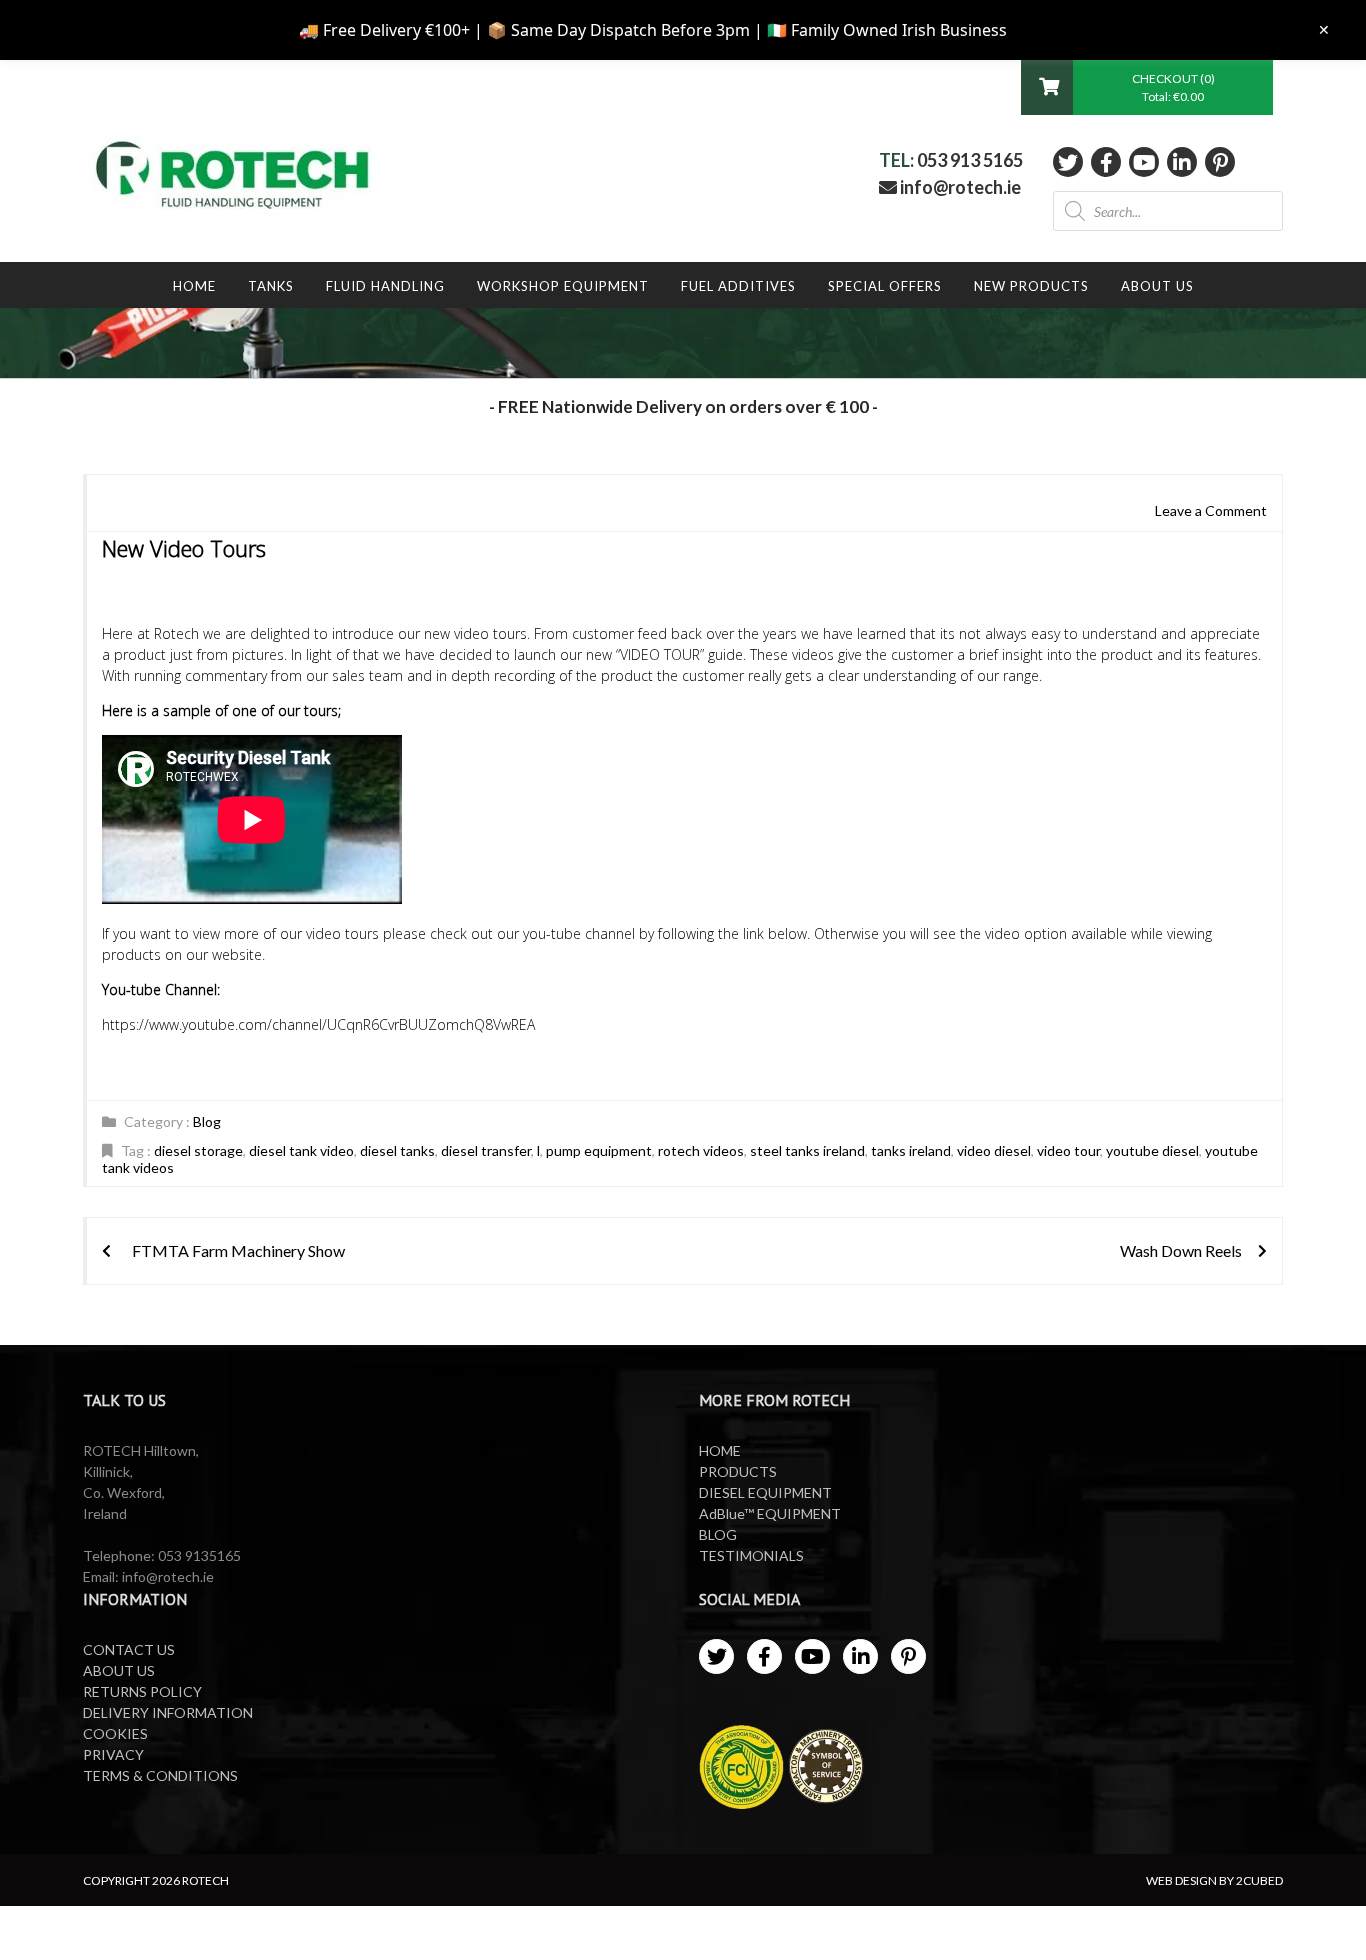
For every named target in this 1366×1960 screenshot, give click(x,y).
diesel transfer (486, 1150)
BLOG (718, 1534)
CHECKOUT (1166, 78)
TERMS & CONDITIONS (160, 1775)
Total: (1173, 96)
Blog (207, 1121)
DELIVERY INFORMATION (168, 1712)
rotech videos (701, 1150)
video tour (1068, 1150)
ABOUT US (119, 1670)
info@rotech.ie (959, 187)
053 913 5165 (970, 160)
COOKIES (115, 1733)
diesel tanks (397, 1150)
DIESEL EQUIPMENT (765, 1492)
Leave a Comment (1211, 510)
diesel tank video (301, 1150)
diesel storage (198, 1150)
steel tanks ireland (807, 1150)
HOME (720, 1450)
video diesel (994, 1150)
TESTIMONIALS (751, 1555)
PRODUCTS (738, 1471)
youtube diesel (1152, 1150)
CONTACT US (129, 1649)
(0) (1207, 78)
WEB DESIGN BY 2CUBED (1214, 1880)
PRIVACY (113, 1754)
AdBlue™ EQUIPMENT (770, 1513)
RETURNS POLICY (142, 1691)
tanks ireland (911, 1150)
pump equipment (599, 1150)
